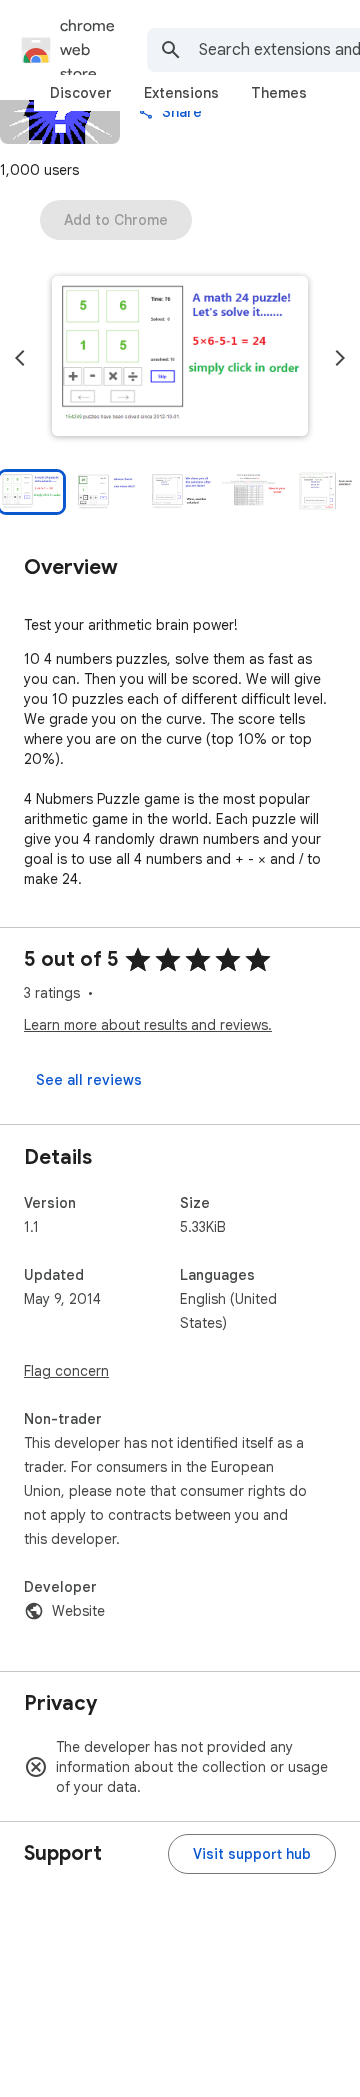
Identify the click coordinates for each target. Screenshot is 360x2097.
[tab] (81, 93)
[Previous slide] (20, 358)
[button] (180, 358)
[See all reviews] (89, 1080)
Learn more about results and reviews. (148, 1025)
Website (78, 1611)
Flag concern (66, 1371)
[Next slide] (340, 358)
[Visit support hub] (252, 1854)
